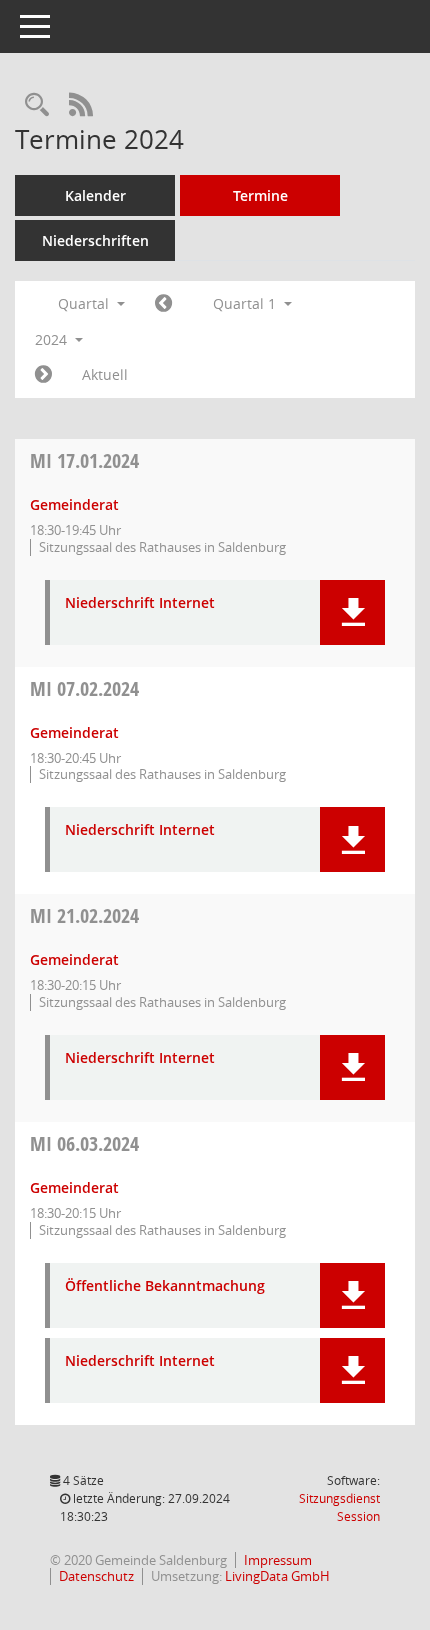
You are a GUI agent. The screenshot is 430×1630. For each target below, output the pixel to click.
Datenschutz (96, 1576)
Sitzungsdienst (339, 1507)
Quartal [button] (85, 303)
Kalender (95, 195)
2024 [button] (53, 339)
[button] (352, 612)
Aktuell (105, 374)
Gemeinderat (74, 504)
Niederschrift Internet (140, 603)
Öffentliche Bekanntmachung (165, 1286)
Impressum (278, 1560)
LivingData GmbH (277, 1576)
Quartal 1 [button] (246, 303)
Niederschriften (95, 240)
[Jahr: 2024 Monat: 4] (43, 375)
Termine (260, 195)
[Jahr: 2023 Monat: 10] (163, 304)
